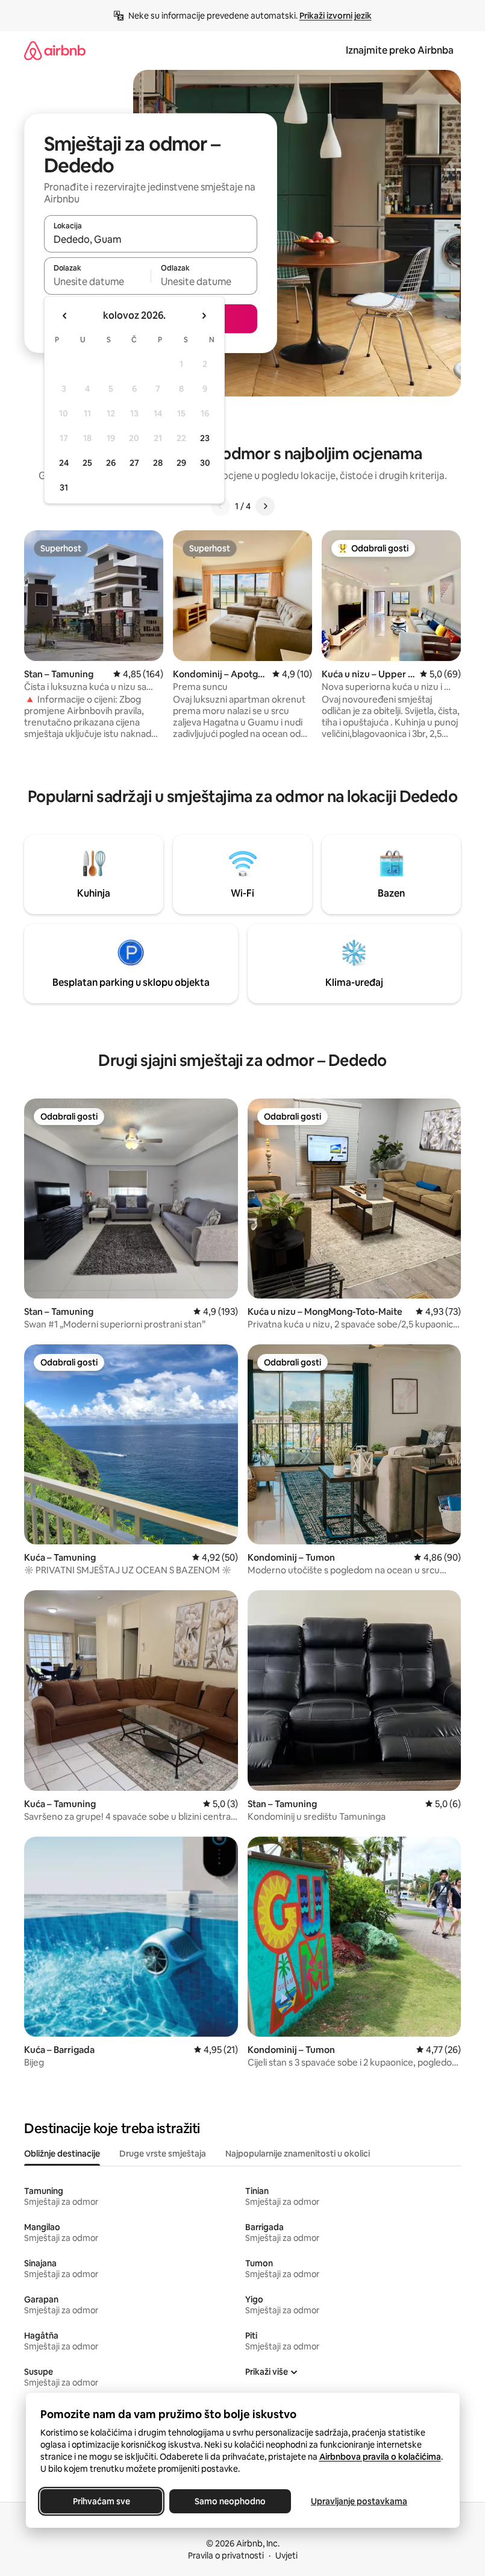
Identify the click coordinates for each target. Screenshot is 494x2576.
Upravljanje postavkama (359, 2501)
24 (64, 463)
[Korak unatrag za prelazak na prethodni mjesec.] (65, 316)
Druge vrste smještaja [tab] (163, 2154)
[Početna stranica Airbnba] (55, 50)
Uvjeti (286, 2556)
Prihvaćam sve (101, 2501)
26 (111, 463)
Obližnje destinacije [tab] (62, 2154)
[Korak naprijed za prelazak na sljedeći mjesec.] (204, 316)
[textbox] (97, 281)
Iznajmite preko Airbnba (400, 50)
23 (205, 438)
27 (134, 463)
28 (158, 463)
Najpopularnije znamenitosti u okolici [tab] (298, 2154)
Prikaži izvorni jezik (336, 16)
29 (181, 463)
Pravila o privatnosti (226, 2556)
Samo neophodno (230, 2501)
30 (205, 463)
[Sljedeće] (265, 506)
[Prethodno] (220, 506)
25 (87, 463)
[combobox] (151, 239)
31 (64, 487)
